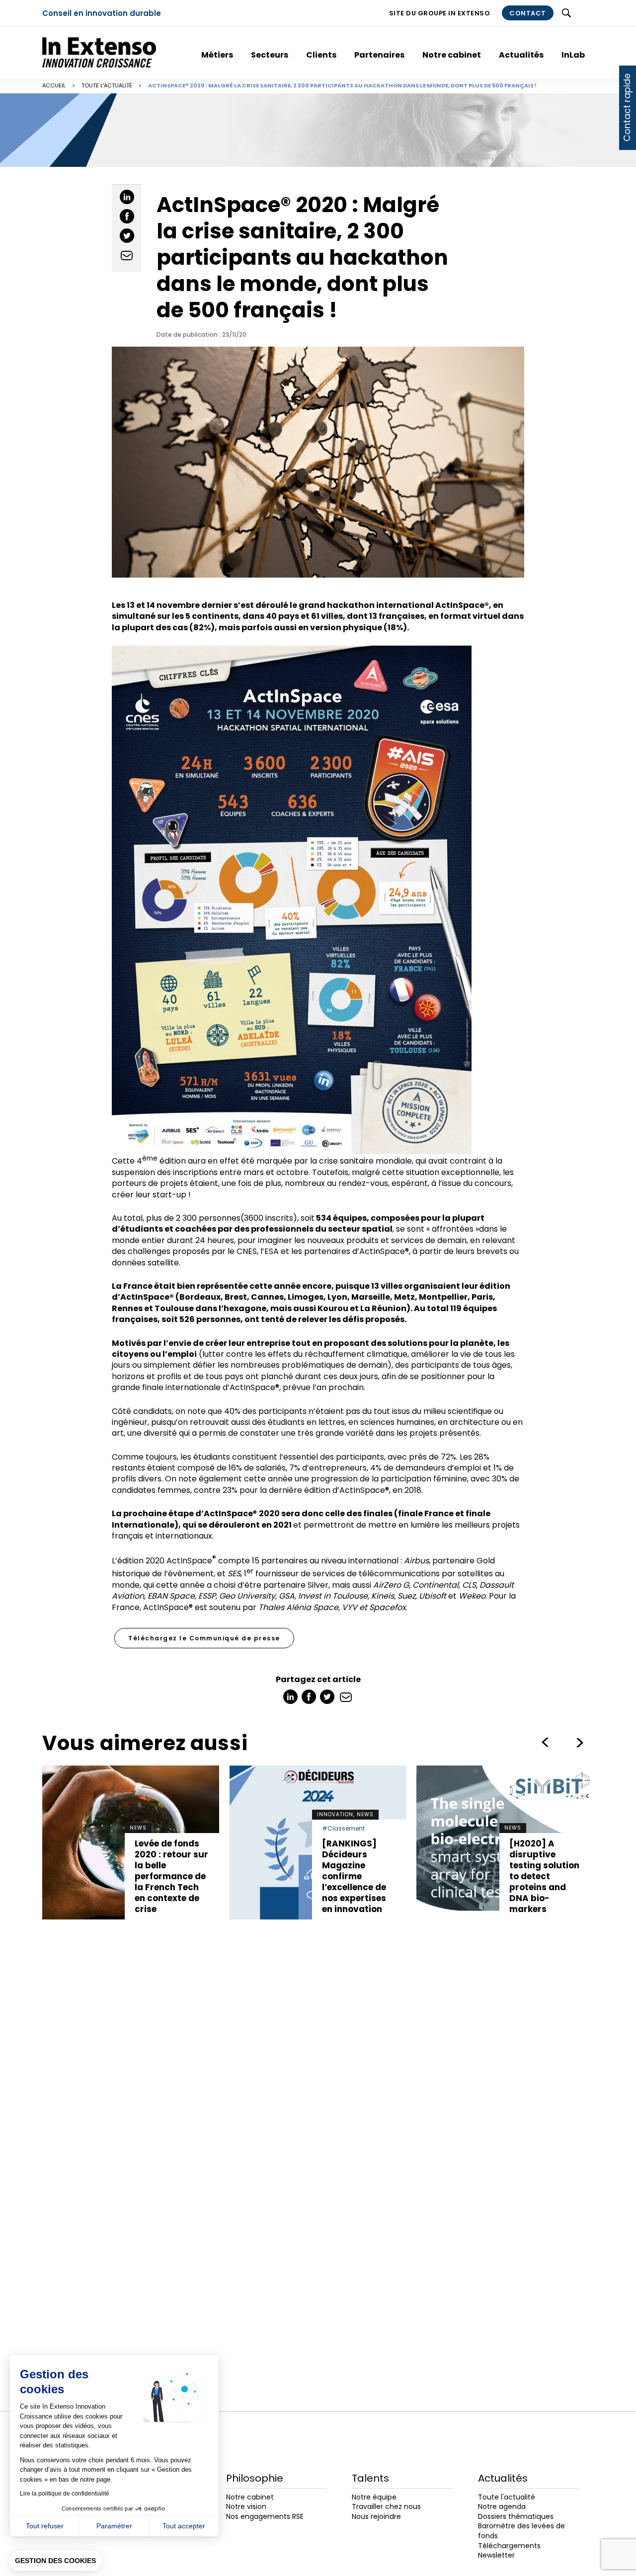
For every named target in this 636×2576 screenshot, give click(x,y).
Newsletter (496, 2555)
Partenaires (379, 55)
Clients (321, 55)
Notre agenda (502, 2506)
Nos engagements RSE (265, 2516)
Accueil (54, 85)
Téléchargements (509, 2546)
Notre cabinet (452, 55)
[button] (55, 2561)
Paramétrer (114, 2526)
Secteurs (270, 55)
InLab (573, 55)
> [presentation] (545, 1743)
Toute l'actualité (107, 85)
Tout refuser (45, 2526)
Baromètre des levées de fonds (521, 2531)
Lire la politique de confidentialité (65, 2494)
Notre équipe (374, 2497)
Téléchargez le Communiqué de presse (204, 1638)
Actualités (521, 55)
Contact (528, 13)
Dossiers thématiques (516, 2516)
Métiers (217, 55)
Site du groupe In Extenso (440, 13)
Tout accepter (184, 2526)
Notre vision (246, 2506)
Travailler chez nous (386, 2506)
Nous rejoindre (376, 2516)
